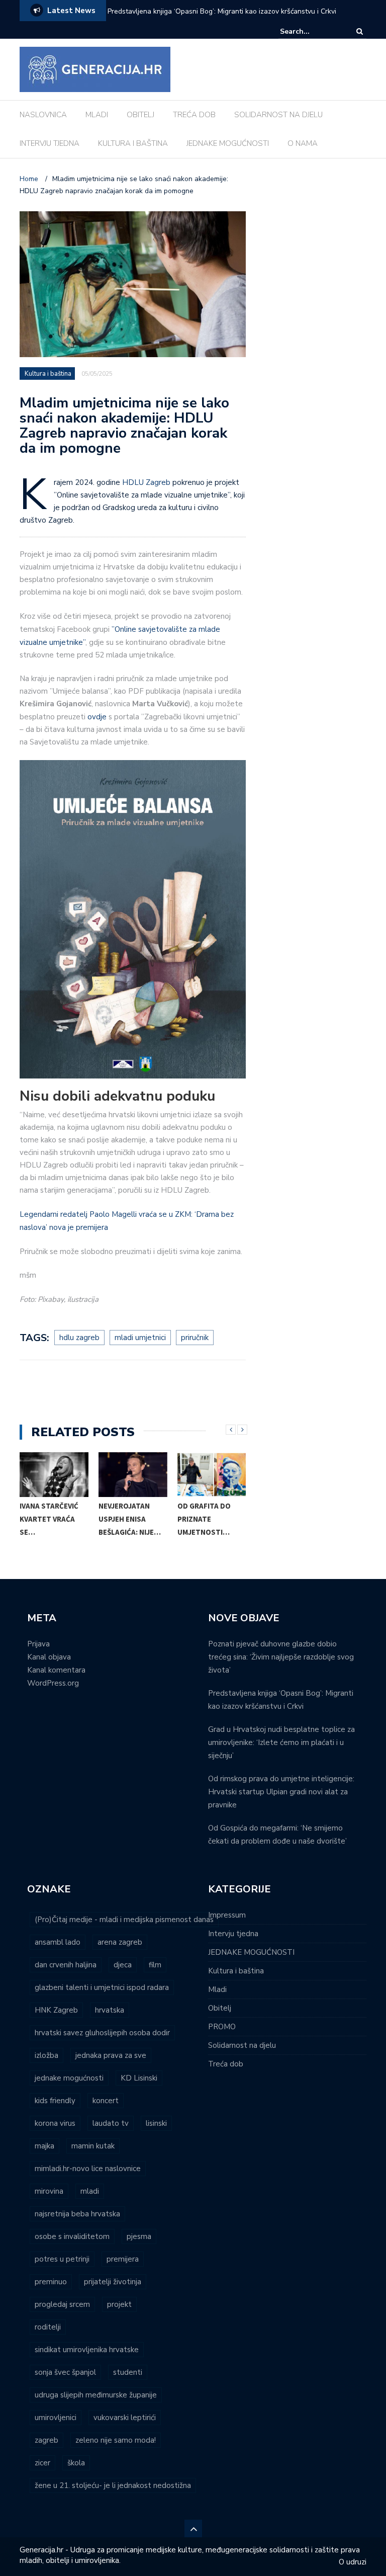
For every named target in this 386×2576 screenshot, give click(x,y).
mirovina (49, 2191)
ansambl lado (58, 1942)
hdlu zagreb (79, 1338)
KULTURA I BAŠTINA (133, 143)
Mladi (217, 1989)
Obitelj (220, 2008)
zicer (42, 2463)
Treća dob (226, 2064)
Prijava (38, 1644)
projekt (119, 2304)
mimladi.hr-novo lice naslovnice (88, 2169)
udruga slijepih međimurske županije (96, 2395)
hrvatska (110, 2010)
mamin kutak (93, 2146)
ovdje (97, 717)
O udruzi (353, 2562)
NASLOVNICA (43, 115)
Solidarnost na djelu (242, 2045)
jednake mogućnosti (69, 2078)
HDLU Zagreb (146, 482)
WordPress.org (53, 1683)
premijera (123, 2259)
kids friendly (55, 2101)
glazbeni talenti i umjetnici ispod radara (102, 1987)
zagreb (46, 2440)
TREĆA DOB (194, 115)
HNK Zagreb (56, 2010)
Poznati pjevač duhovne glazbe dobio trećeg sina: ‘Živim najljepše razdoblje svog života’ (281, 1657)
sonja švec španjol (65, 2372)
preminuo (51, 2282)
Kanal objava (49, 1657)
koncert (106, 2101)
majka (44, 2146)
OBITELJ (140, 115)
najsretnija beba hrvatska (77, 2214)
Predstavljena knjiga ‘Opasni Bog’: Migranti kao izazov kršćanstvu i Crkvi (222, 11)
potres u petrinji (62, 2259)
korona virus (55, 2123)
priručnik (195, 1338)
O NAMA (303, 143)
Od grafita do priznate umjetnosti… (204, 1519)
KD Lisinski (139, 2078)
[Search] (360, 31)
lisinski (156, 2123)
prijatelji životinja (113, 2282)
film (155, 1965)
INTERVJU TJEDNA (50, 143)
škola (76, 2463)
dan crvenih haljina (66, 1965)
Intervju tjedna (233, 1934)
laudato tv (111, 2123)
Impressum (227, 1915)
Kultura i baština (48, 374)
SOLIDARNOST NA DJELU (278, 115)
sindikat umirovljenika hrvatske (87, 2350)
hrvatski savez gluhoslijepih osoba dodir (102, 2033)
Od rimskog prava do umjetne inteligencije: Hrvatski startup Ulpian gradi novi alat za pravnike (281, 1792)
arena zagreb (120, 1942)
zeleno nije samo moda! (116, 2440)
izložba (46, 2055)
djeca (123, 1965)
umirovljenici (56, 2418)
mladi (90, 2191)
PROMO (222, 2027)
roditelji (48, 2327)
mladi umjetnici (140, 1338)
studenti (128, 2372)
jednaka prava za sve (111, 2055)
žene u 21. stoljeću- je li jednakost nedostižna (113, 2485)
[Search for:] (311, 31)
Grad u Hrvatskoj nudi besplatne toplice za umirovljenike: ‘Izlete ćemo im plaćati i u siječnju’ (281, 1742)
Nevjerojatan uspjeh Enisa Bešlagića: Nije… (130, 1519)
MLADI (97, 115)
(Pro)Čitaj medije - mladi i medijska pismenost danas (124, 1920)
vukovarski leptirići (125, 2418)
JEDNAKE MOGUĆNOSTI (228, 143)
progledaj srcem (62, 2304)
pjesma (139, 2236)
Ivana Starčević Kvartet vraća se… (49, 1519)
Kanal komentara (56, 1670)
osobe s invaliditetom (72, 2236)
